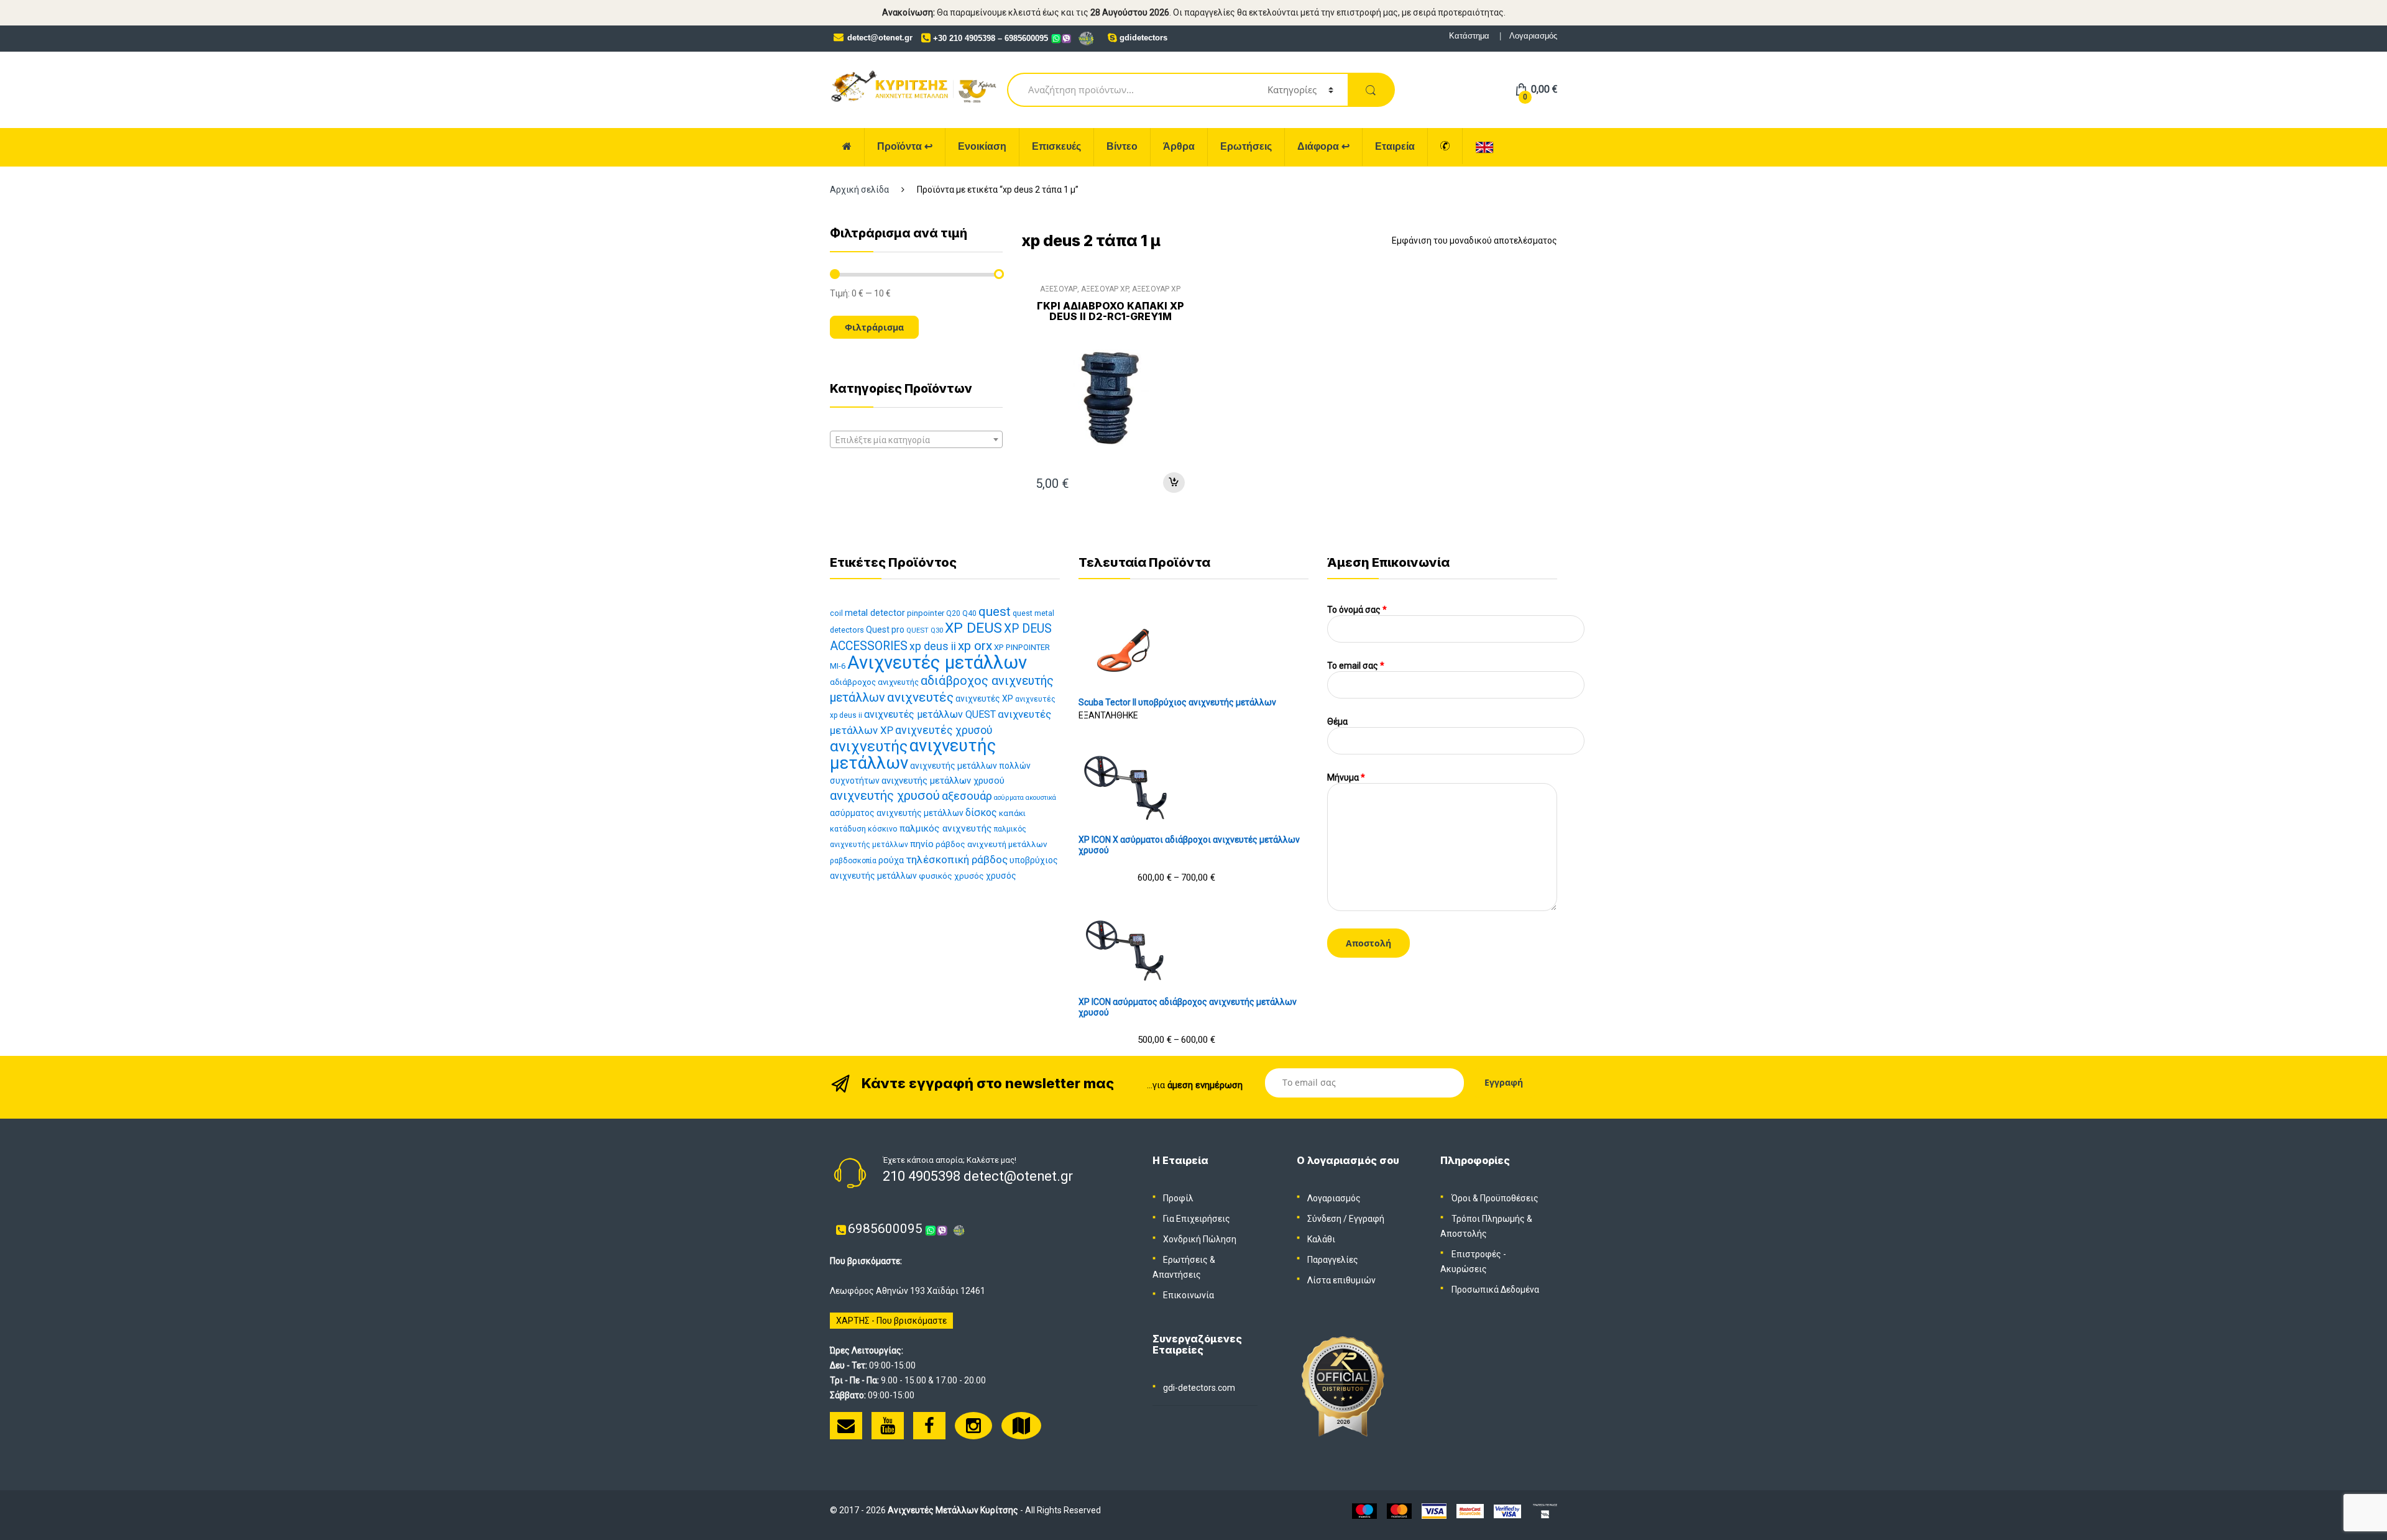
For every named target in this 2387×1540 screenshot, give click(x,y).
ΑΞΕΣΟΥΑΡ (1059, 289)
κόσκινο (883, 829)
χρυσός (1001, 876)
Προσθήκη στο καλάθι (1174, 483)
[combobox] (916, 439)
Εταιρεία (1395, 146)
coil (836, 613)
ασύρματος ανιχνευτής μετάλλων (897, 813)
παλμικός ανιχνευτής (946, 828)
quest (995, 612)
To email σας (1356, 666)
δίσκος (981, 813)
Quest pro (885, 630)
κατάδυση (848, 829)
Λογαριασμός (1533, 36)
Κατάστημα (1469, 36)
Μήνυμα (1346, 777)
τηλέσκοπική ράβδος (957, 859)
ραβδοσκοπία (853, 861)
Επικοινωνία (1189, 1295)
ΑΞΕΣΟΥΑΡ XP (1105, 289)
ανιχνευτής (869, 746)
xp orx (975, 646)
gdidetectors (1143, 38)
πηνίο (922, 844)
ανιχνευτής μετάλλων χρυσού (943, 781)
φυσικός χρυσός (951, 876)
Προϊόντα (905, 146)
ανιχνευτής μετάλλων (913, 754)
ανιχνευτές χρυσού (944, 730)
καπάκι (1012, 813)
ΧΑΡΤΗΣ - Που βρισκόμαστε (891, 1321)
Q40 (969, 613)
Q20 (953, 613)
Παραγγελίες (1333, 1260)
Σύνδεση (1324, 1219)
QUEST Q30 (925, 630)
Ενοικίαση (982, 146)
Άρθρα (1179, 146)
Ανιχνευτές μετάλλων (937, 662)
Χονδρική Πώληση (1200, 1239)
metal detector (875, 613)
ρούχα (891, 860)
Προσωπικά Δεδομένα (1495, 1290)
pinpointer (926, 613)
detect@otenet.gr (880, 38)
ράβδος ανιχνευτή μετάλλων (991, 844)
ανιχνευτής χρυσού (885, 795)
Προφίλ (1178, 1198)
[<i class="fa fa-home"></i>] (847, 147)
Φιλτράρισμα (874, 327)
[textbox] (916, 440)
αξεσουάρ (967, 796)
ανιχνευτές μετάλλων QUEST (930, 714)
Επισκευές (1056, 146)
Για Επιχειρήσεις (1197, 1219)
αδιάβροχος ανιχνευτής (874, 682)
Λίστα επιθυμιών (1341, 1280)
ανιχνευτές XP (984, 699)
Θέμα (1337, 722)
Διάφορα (1323, 146)
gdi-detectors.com (1199, 1388)
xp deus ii (933, 646)
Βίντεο (1122, 146)
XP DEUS (973, 628)
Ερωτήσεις (1246, 146)
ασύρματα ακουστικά (1025, 798)
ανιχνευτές (920, 697)
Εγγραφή (1367, 1219)
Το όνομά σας (1357, 610)
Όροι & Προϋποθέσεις (1495, 1198)
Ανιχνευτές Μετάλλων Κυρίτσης (953, 1510)
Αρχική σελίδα (859, 190)
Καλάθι (1321, 1239)
